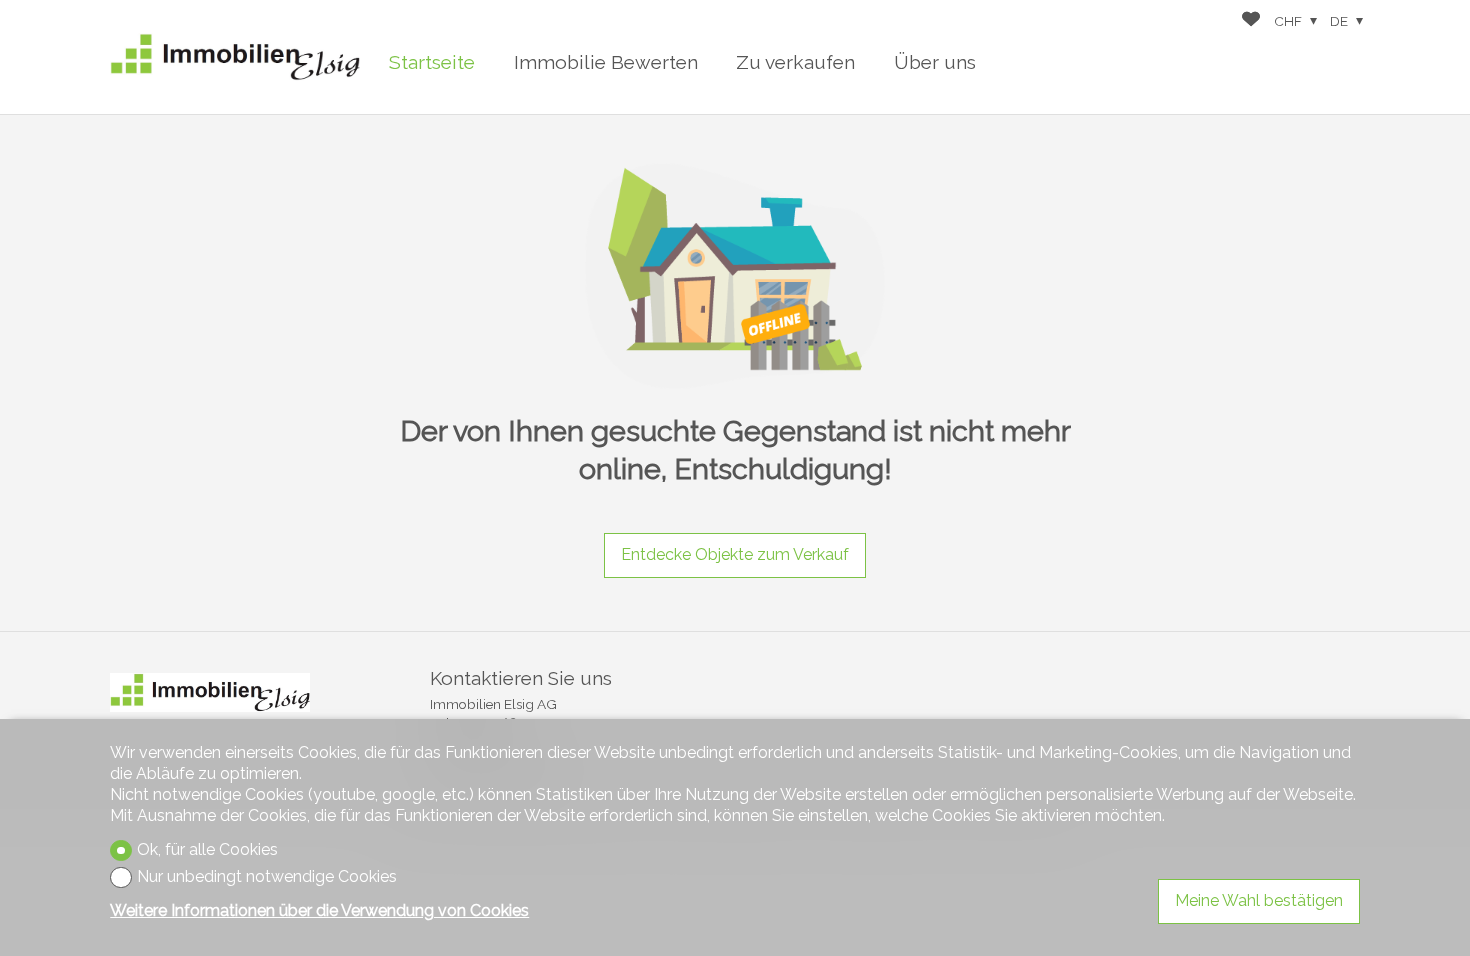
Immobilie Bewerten (606, 62)
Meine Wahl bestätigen (1259, 900)
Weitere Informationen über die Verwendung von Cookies (319, 910)
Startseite (432, 62)
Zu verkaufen (795, 62)
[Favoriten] (1251, 21)
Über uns (935, 62)
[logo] (235, 57)
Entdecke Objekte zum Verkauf (735, 554)
